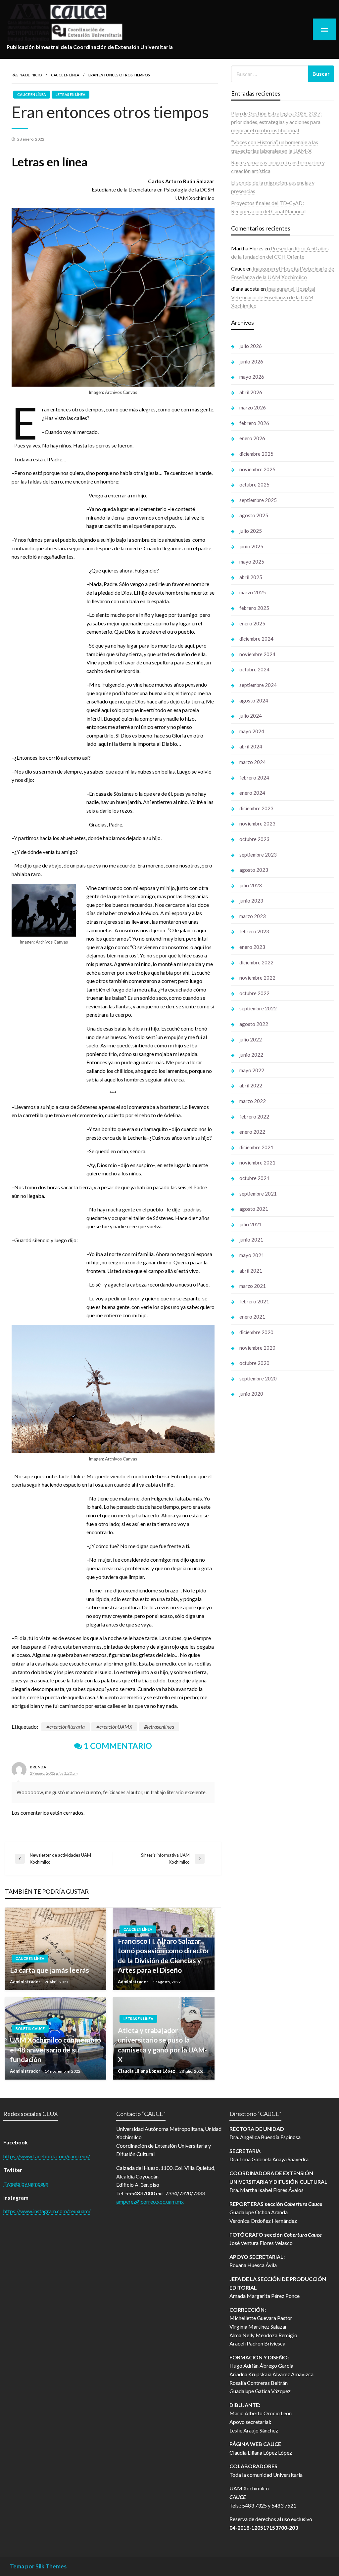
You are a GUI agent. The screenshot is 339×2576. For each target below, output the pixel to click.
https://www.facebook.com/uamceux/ (47, 2156)
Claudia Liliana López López (147, 2071)
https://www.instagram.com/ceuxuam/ (47, 2211)
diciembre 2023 (256, 808)
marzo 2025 (253, 592)
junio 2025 (251, 546)
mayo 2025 (252, 562)
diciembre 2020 (256, 1332)
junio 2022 (251, 1055)
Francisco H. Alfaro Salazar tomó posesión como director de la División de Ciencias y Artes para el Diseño (164, 1955)
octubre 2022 (254, 993)
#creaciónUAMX (114, 1727)
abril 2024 (251, 746)
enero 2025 (252, 623)
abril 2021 (251, 1271)
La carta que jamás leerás (49, 1970)
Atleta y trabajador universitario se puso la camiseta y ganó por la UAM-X (162, 2045)
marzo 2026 (253, 407)
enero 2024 (252, 793)
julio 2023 (251, 885)
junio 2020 (251, 1394)
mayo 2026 (252, 377)
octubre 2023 (254, 839)
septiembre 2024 (258, 685)
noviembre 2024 (257, 654)
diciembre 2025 (256, 454)
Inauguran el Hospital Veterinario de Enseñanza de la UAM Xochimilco (273, 297)
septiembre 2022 (258, 1008)
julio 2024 (251, 716)
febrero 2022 (254, 1117)
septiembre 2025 (258, 500)
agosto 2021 (254, 1209)
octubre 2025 (254, 485)
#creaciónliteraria (66, 1727)
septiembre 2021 (258, 1194)
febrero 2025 (254, 608)
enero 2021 (252, 1317)
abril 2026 (251, 392)
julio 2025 (251, 531)
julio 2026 (251, 346)
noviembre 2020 (257, 1348)
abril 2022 (251, 1085)
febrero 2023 (254, 931)
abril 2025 (251, 577)
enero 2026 (252, 438)
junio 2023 (251, 901)
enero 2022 (252, 1132)
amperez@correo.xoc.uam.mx (150, 2201)
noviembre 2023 (257, 823)
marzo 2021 (253, 1286)
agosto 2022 (254, 1024)
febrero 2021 (254, 1301)
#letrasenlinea (159, 1727)
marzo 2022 (253, 1101)
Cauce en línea (65, 75)
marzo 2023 (253, 916)
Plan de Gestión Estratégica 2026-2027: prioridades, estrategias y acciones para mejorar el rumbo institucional (276, 122)
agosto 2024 (254, 700)
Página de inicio (27, 75)
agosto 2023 (254, 870)
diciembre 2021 (256, 1147)
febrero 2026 (254, 423)
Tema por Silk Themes (38, 2566)
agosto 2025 (254, 515)
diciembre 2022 (256, 962)
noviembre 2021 (257, 1162)
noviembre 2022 (257, 978)
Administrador (26, 1982)
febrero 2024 (254, 778)
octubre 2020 (254, 1363)
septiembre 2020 (258, 1378)
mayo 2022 (252, 1070)
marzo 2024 (253, 762)
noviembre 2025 (257, 469)
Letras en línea (71, 94)
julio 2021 (251, 1224)
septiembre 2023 (258, 855)
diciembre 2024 (256, 639)
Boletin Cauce (30, 2028)
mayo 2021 (252, 1255)
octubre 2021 (254, 1178)
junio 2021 (251, 1240)
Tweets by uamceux (26, 2184)
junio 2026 (251, 361)
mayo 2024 (252, 731)
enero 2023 (252, 947)
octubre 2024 (254, 669)
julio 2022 (251, 1039)
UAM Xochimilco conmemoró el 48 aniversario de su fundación (55, 2049)
